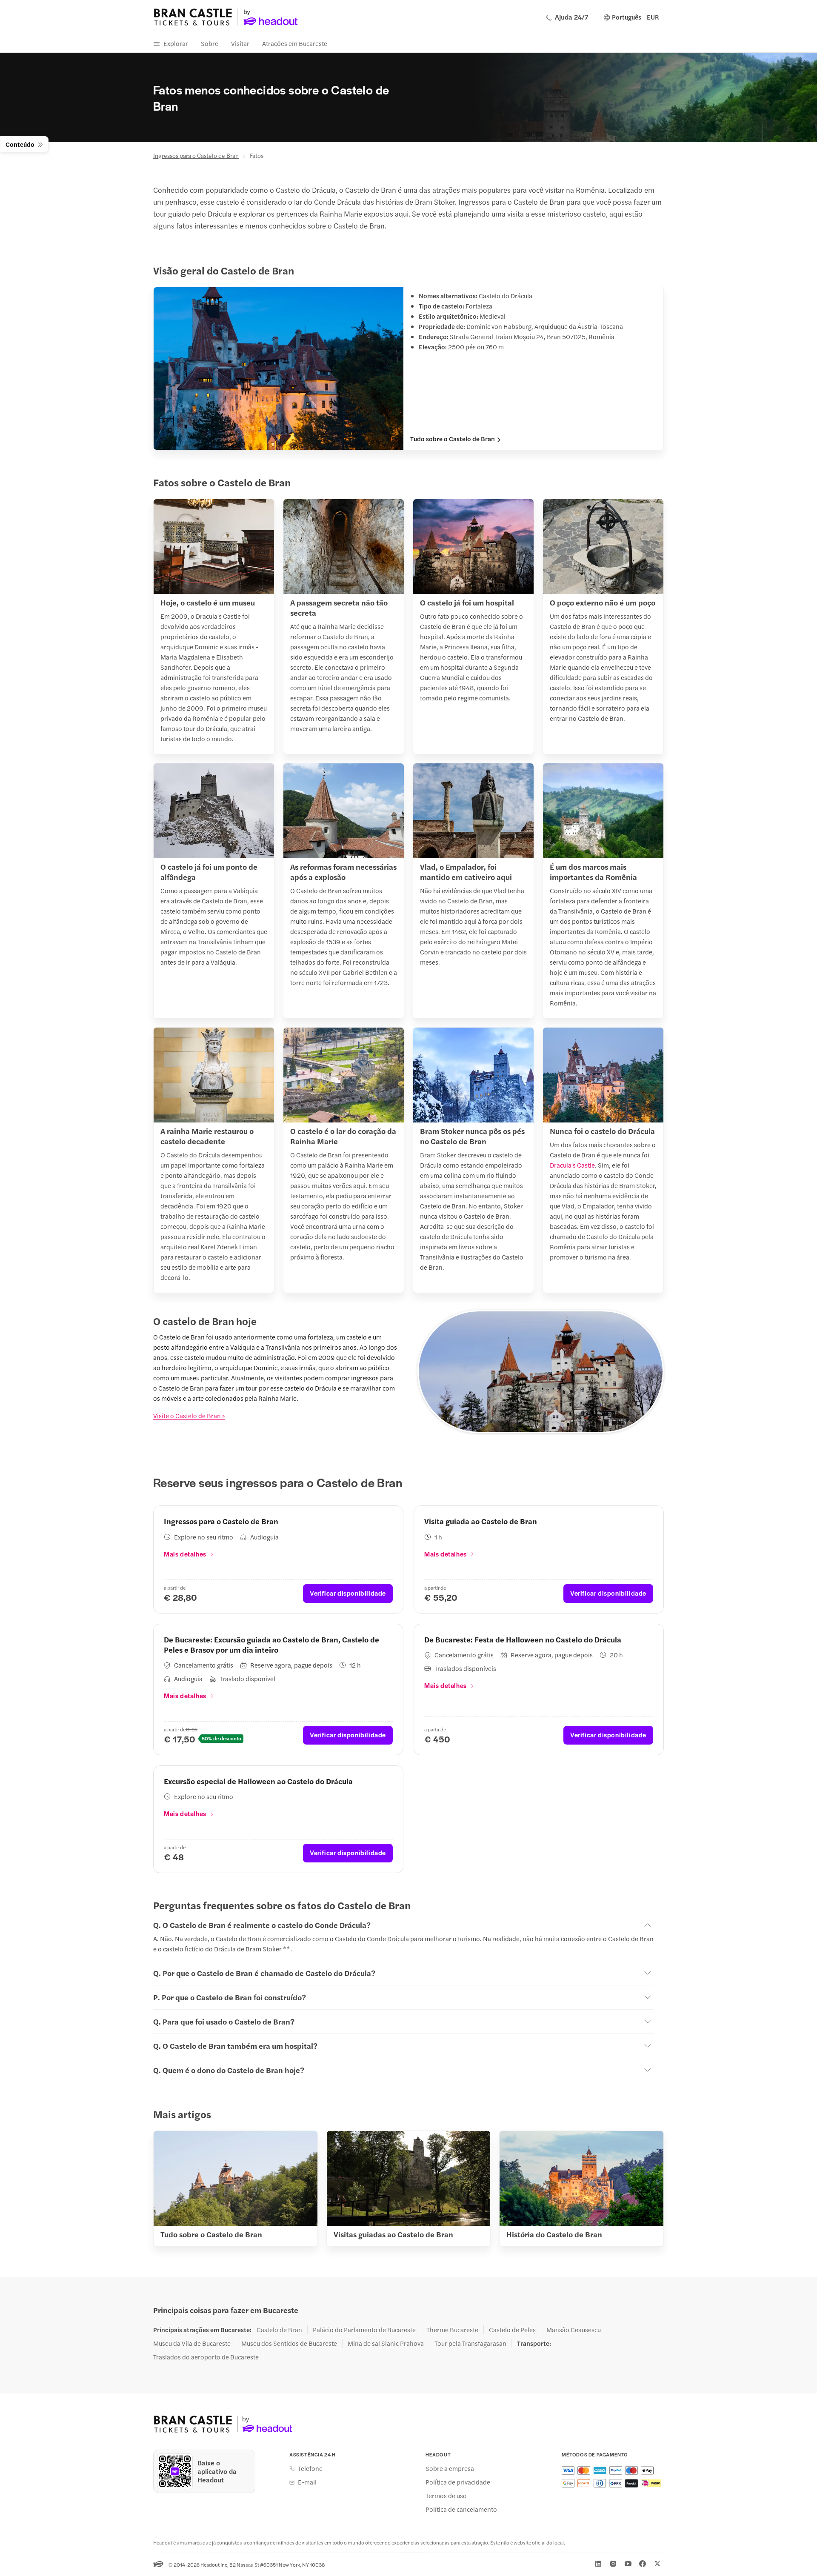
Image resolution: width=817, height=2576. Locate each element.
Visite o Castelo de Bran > (189, 1415)
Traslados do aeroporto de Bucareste (206, 2357)
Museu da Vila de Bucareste (192, 2343)
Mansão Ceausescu (574, 2330)
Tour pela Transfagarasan (470, 2343)
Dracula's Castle (572, 1165)
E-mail (307, 2482)
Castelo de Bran (279, 2330)
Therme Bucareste (452, 2330)
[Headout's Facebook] (643, 2564)
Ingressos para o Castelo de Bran (196, 155)
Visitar (240, 43)
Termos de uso (446, 2496)
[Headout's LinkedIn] (598, 2564)
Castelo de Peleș (512, 2330)
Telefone (310, 2468)
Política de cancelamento (461, 2509)
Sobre (210, 43)
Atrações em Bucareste (295, 43)
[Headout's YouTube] (628, 2564)
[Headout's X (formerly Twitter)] (657, 2564)
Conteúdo (20, 144)
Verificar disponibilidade (348, 1593)
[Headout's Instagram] (613, 2564)
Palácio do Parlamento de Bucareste (364, 2330)
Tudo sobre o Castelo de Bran (453, 439)
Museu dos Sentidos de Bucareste (289, 2343)
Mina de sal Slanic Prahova (386, 2343)
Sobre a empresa (450, 2468)
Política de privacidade (458, 2482)
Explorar (176, 43)
